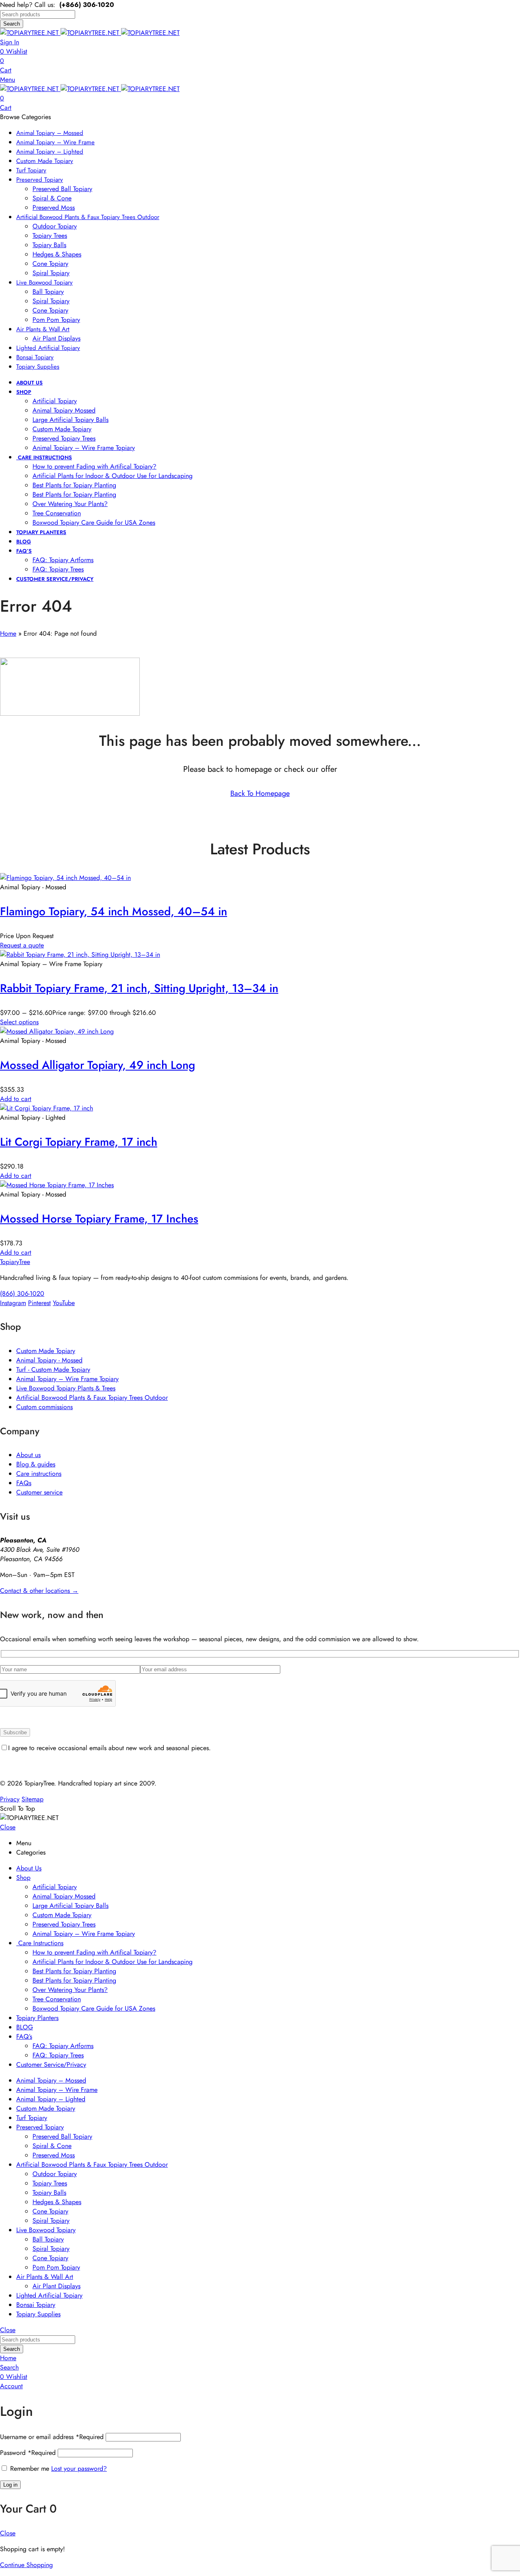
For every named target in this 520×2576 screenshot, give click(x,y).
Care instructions (39, 1474)
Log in (10, 2485)
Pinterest (39, 1303)
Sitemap (32, 1799)
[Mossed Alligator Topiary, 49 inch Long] (57, 1031)
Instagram (13, 1303)
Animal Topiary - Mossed (49, 1360)
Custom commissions (44, 1407)
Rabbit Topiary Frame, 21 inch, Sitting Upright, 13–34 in (139, 988)
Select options (19, 1022)
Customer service (39, 1492)
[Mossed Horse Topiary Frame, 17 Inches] (57, 1185)
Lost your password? (79, 2468)
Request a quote (22, 945)
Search (12, 24)
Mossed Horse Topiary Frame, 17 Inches (99, 1219)
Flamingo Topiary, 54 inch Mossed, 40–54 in (114, 911)
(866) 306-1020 (22, 1293)
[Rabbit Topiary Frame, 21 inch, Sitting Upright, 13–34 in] (80, 955)
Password (28, 2453)
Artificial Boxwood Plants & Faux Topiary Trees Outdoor (92, 1398)
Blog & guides (36, 1464)
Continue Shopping (26, 2565)
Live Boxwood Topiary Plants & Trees (66, 1388)
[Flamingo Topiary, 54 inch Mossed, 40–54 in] (65, 878)
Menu (8, 79)
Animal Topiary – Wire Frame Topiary (67, 1379)
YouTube (64, 1303)
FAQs (24, 1483)
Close (8, 1827)
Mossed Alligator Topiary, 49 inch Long (97, 1065)
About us (28, 1455)
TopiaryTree (15, 1262)
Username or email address (52, 2437)
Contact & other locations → (39, 1591)
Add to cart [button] (16, 1099)
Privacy (10, 1799)
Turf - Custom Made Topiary (53, 1369)
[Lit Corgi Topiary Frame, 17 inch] (47, 1108)
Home (8, 633)
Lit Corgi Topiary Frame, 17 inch (79, 1142)
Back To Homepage (260, 793)
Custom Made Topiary (46, 1351)
